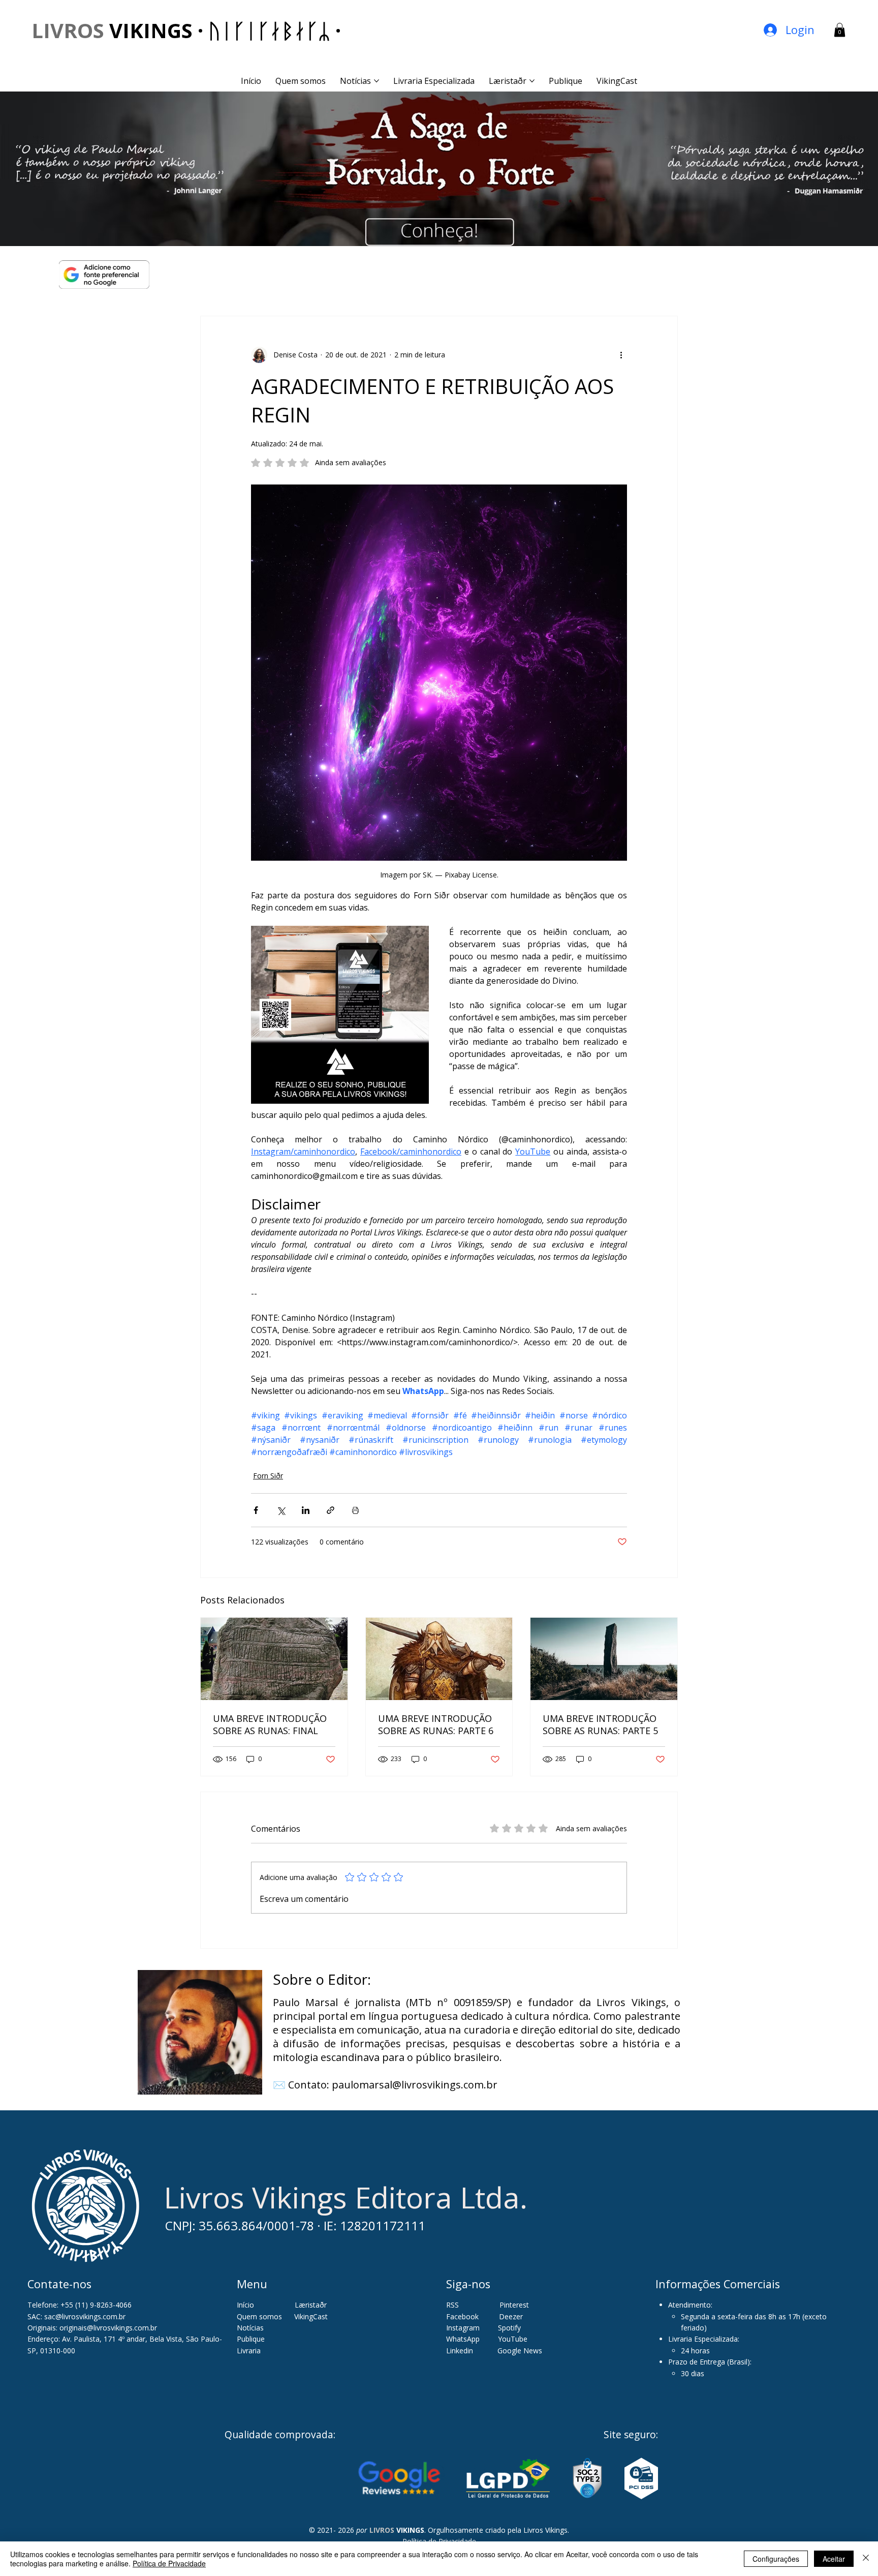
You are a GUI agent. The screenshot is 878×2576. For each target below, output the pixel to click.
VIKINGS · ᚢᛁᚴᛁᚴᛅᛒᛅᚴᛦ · (186, 30)
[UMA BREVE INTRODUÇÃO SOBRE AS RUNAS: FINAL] (274, 1659)
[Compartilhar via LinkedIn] (306, 1510)
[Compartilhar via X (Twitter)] (281, 1510)
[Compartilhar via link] (331, 1510)
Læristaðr (311, 2305)
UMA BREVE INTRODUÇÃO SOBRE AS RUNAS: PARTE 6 (436, 1724)
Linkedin (461, 2351)
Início (245, 2305)
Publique (251, 2339)
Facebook (463, 2316)
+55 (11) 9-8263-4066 (96, 2305)
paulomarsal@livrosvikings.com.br (415, 2085)
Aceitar (834, 2559)
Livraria (249, 2351)
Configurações (776, 2559)
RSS (452, 2305)
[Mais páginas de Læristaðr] (532, 81)
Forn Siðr (268, 1476)
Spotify (509, 2328)
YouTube (513, 2339)
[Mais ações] (621, 355)
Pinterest (514, 2305)
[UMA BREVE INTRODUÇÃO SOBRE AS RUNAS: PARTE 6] (439, 1659)
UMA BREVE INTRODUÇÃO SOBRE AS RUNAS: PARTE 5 (600, 1724)
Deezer (511, 2316)
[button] (840, 30)
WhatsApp (463, 2339)
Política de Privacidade (169, 2563)
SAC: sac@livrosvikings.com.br (76, 2316)
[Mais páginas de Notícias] (377, 81)
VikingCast (311, 2316)
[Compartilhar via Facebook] (256, 1510)
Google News (520, 2351)
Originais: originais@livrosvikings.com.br (92, 2328)
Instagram (463, 2328)
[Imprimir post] (355, 1510)
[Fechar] (866, 2559)
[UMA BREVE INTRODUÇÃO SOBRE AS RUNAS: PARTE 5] (604, 1659)
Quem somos (259, 2316)
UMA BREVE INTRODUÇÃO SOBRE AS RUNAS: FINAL (270, 1724)
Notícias (250, 2328)
